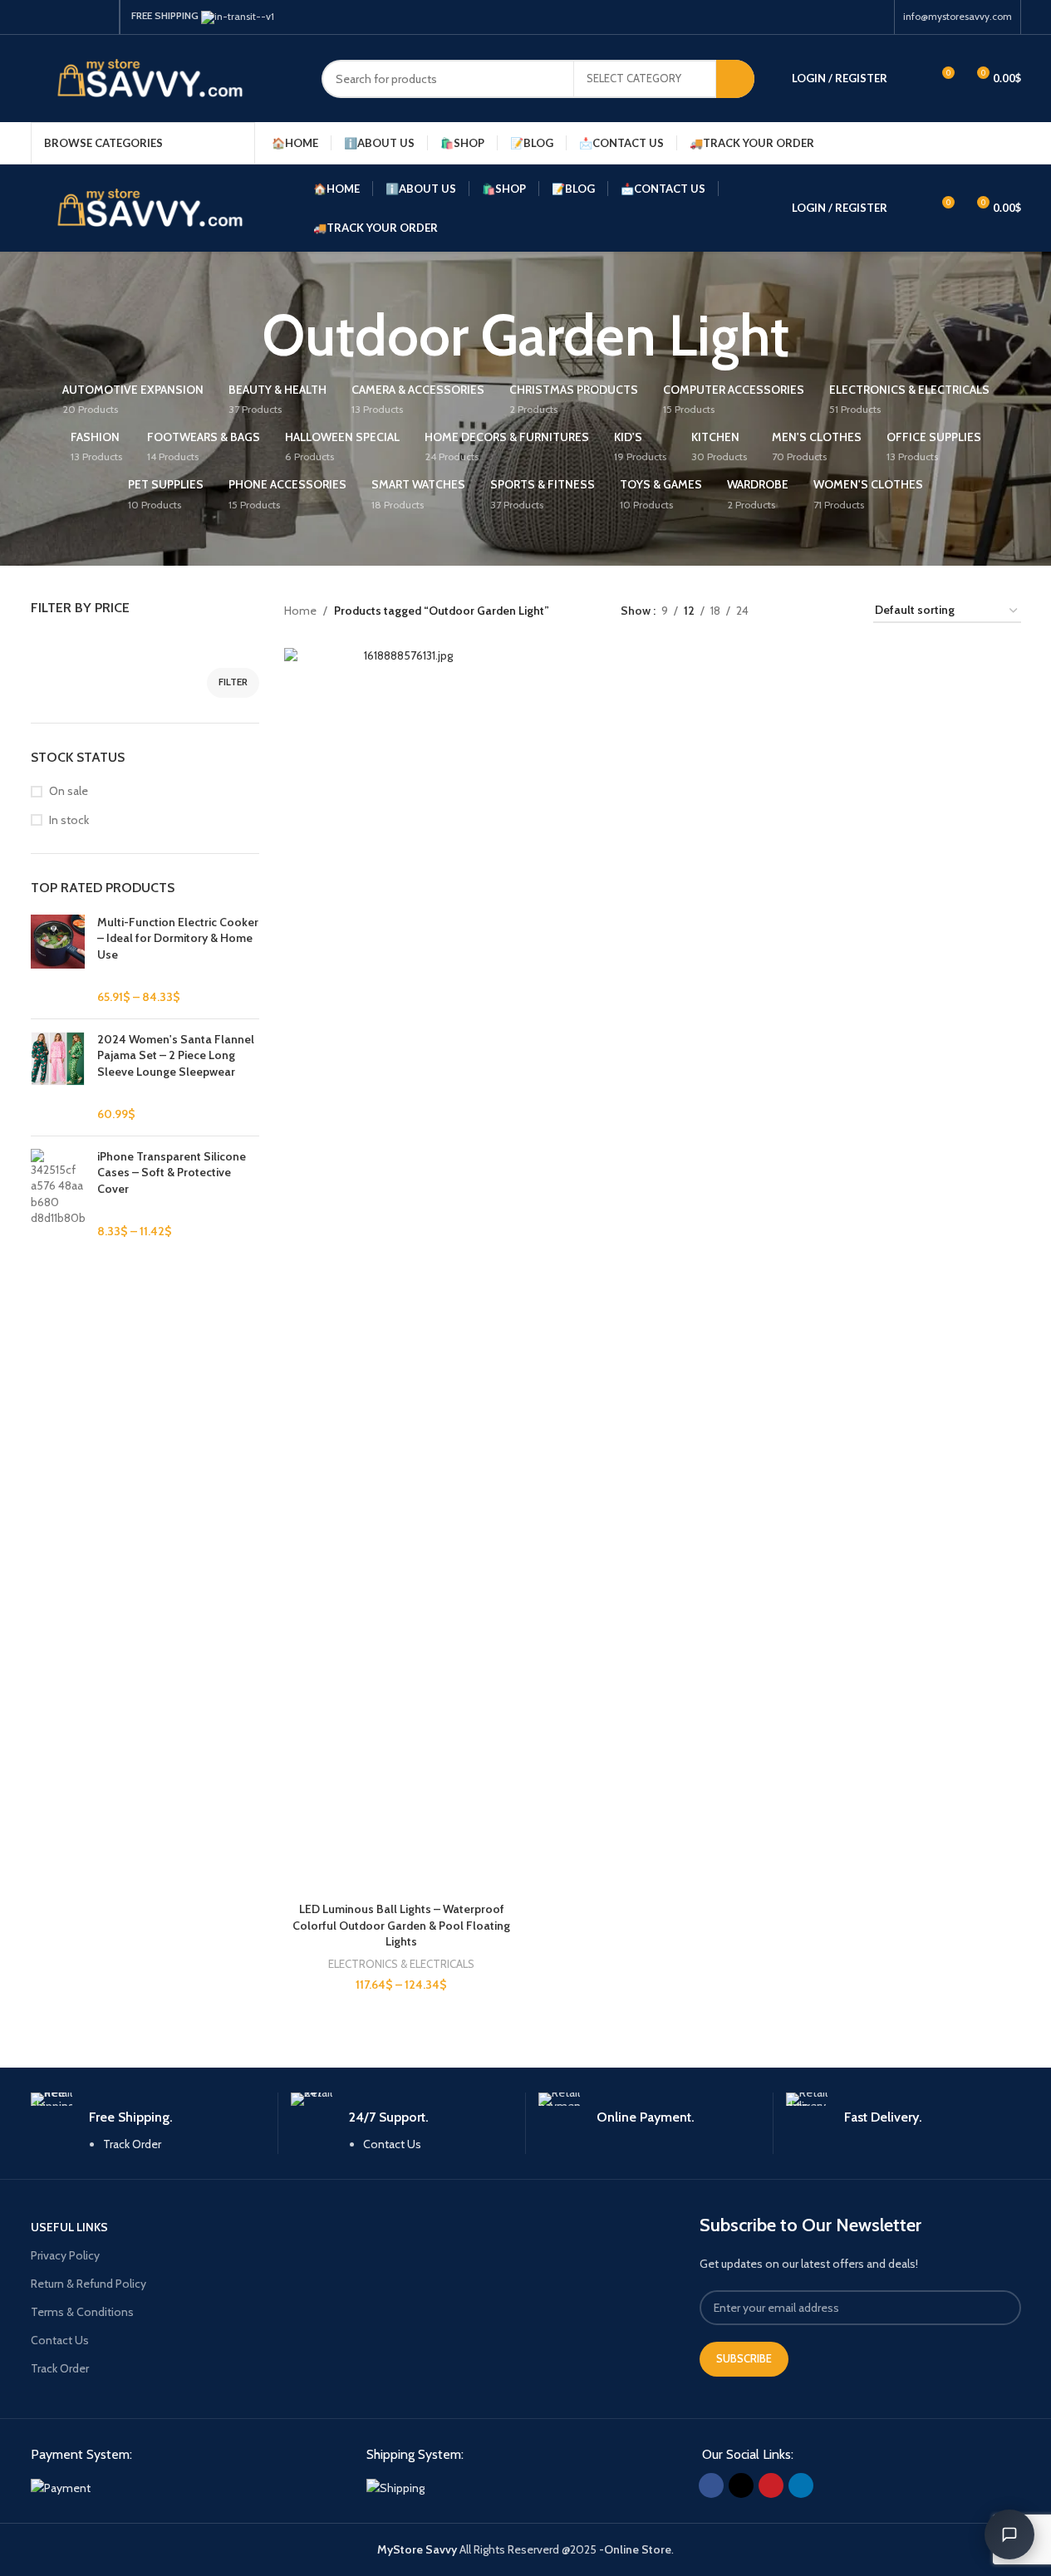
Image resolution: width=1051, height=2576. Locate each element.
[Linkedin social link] (101, 17)
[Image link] (61, 2486)
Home (300, 611)
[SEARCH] (735, 79)
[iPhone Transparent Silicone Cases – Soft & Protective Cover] (58, 1195)
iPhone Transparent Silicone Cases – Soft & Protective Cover (172, 1173)
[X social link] (61, 17)
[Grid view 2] (787, 611)
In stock (69, 820)
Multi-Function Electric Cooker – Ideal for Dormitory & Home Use (178, 938)
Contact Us (392, 2144)
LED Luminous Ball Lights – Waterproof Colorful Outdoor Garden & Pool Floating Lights (401, 1925)
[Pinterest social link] (81, 17)
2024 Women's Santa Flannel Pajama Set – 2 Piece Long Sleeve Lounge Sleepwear (176, 1055)
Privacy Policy (65, 2255)
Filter (233, 682)
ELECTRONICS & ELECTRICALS (401, 1964)
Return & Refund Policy (88, 2284)
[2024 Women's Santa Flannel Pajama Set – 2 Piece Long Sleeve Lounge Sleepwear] (58, 1077)
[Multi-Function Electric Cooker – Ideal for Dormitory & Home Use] (58, 960)
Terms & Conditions (82, 2312)
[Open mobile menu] (1014, 143)
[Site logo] (164, 77)
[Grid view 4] (840, 611)
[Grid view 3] (814, 611)
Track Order (132, 2144)
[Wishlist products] (911, 79)
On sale (69, 791)
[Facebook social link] (41, 17)
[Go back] (241, 336)
